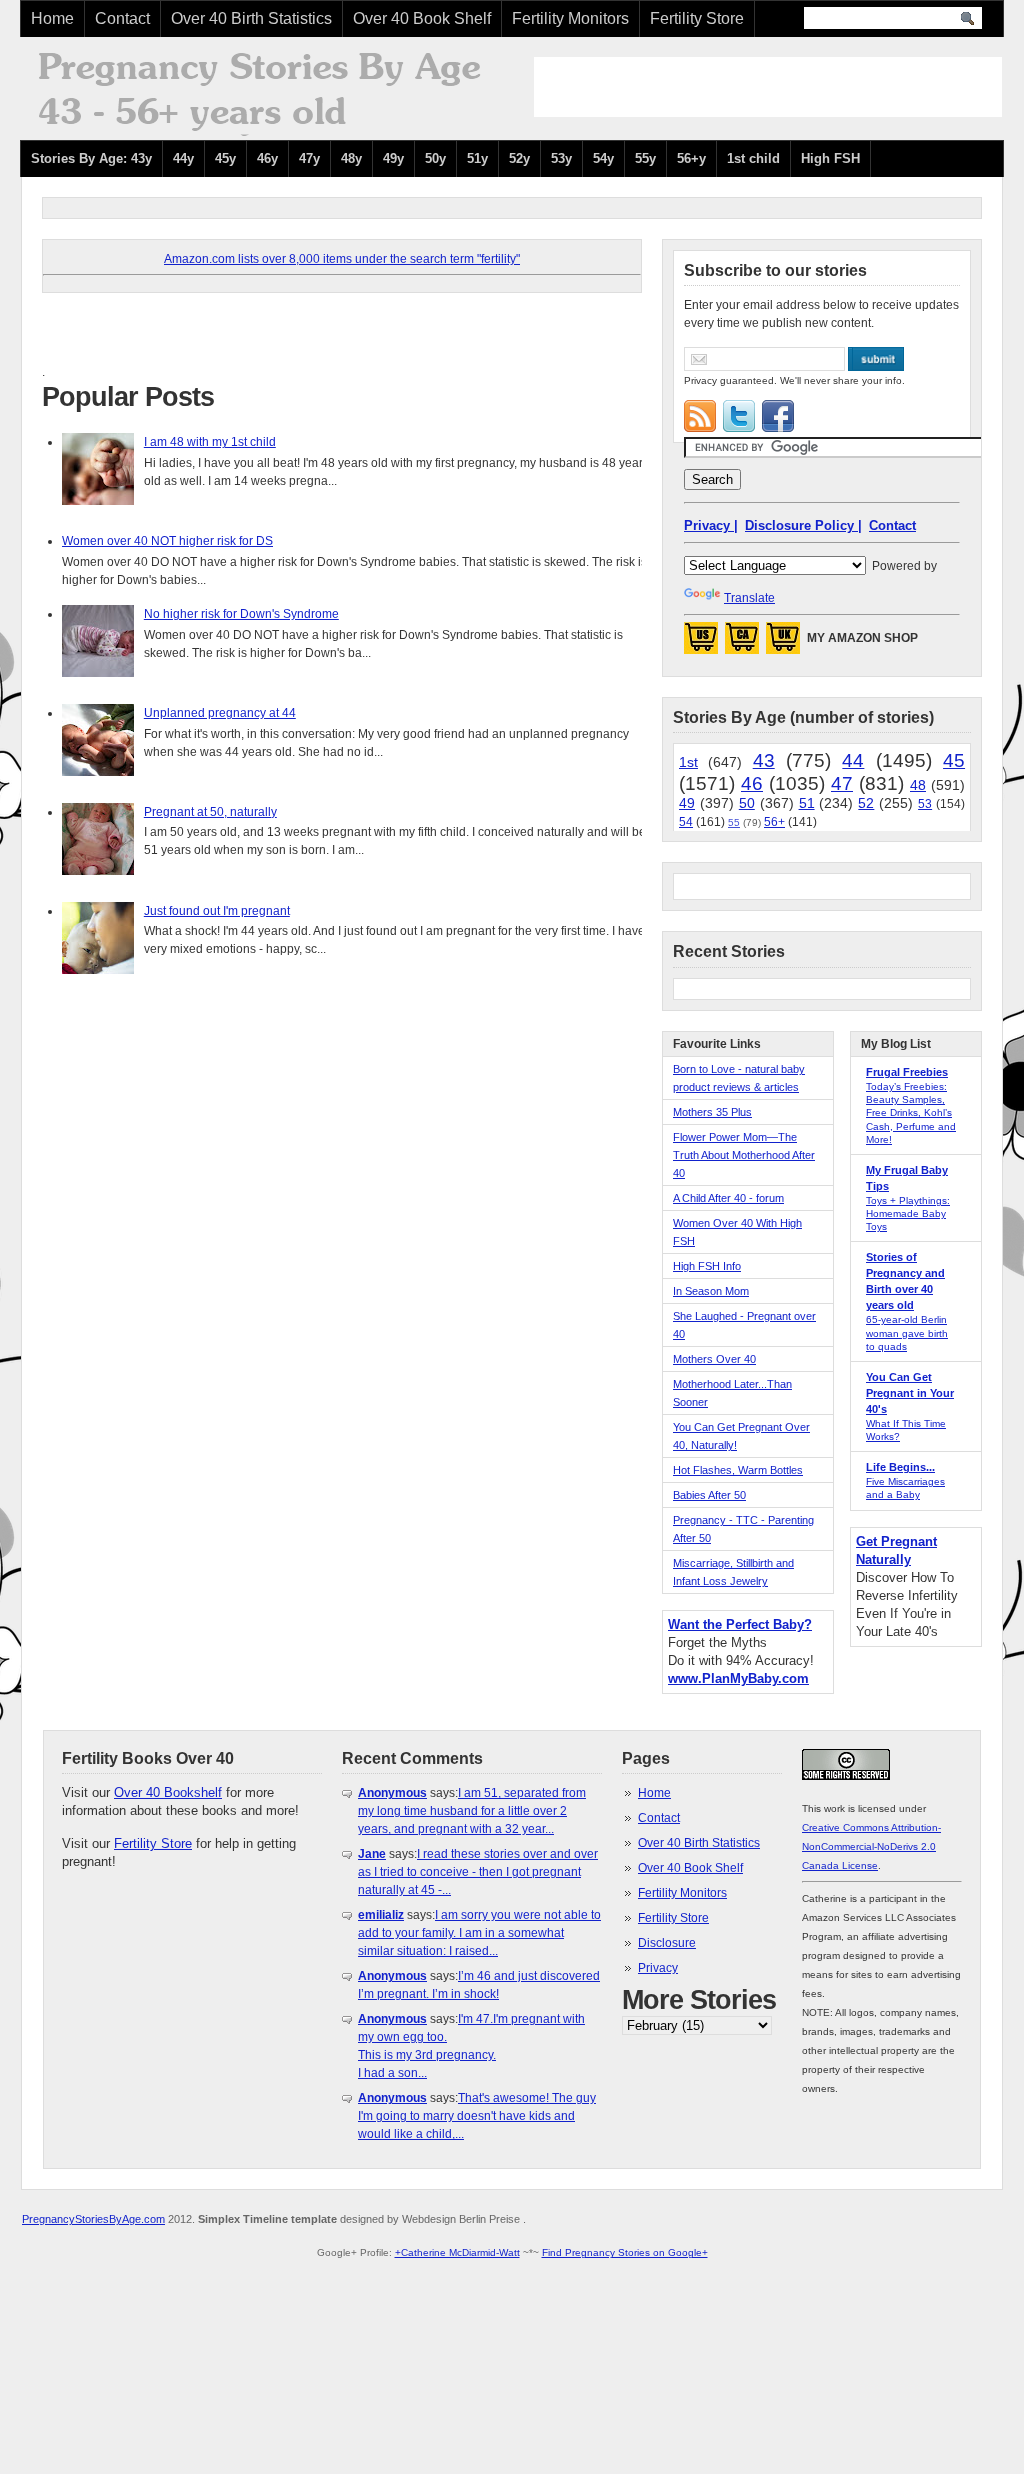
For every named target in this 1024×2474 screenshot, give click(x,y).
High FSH (830, 158)
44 (853, 760)
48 (918, 785)
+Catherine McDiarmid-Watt (457, 2252)
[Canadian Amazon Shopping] (742, 644)
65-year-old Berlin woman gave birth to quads (907, 1332)
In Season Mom (711, 1291)
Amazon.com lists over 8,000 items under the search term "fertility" (342, 259)
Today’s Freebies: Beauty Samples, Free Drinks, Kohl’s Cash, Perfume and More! (911, 1113)
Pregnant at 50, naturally (210, 812)
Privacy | (711, 525)
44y (183, 158)
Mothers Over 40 (714, 1359)
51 (807, 803)
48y (351, 158)
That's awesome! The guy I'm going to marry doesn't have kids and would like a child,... (477, 2116)
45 (954, 760)
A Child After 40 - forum (728, 1198)
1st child (753, 158)
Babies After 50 (709, 1495)
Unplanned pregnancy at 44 (220, 713)
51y (477, 158)
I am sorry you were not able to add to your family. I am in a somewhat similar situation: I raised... (479, 1933)
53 (925, 804)
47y (309, 158)
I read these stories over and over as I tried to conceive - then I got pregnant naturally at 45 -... (478, 1872)
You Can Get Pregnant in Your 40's (910, 1393)
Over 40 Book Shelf (422, 18)
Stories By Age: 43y (91, 158)
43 (764, 760)
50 (747, 803)
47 (842, 783)
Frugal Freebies (907, 1072)
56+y (691, 158)
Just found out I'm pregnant (217, 911)
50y (435, 158)
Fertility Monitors (570, 18)
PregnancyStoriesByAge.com (93, 2219)
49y (393, 158)
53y (561, 158)
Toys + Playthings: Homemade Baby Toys (908, 1213)
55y (645, 158)
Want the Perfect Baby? (740, 1624)
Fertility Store (697, 18)
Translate (749, 598)
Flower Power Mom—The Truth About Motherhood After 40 (744, 1155)
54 (686, 822)
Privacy (658, 1968)
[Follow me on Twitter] (739, 416)
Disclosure (667, 1943)
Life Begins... (900, 1467)
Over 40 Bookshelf (168, 1792)
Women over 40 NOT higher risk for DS (167, 541)
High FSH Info (707, 1266)
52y (519, 158)
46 (752, 783)
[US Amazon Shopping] (701, 644)
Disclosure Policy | (803, 525)
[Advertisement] (768, 87)
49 (687, 803)
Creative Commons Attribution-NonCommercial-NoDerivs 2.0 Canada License (871, 1846)
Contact (122, 18)
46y (267, 158)
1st (688, 762)
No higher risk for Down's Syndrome (241, 614)
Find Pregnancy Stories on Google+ (625, 2252)
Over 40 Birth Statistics (251, 18)
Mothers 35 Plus (712, 1112)
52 (866, 803)
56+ (774, 822)
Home (52, 18)
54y (603, 158)
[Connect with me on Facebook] (778, 416)
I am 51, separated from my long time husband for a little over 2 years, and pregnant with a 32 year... (472, 1811)
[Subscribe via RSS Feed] (700, 416)
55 (734, 822)
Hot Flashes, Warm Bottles (738, 1470)
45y (225, 158)
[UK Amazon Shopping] (783, 644)
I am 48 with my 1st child (210, 442)
